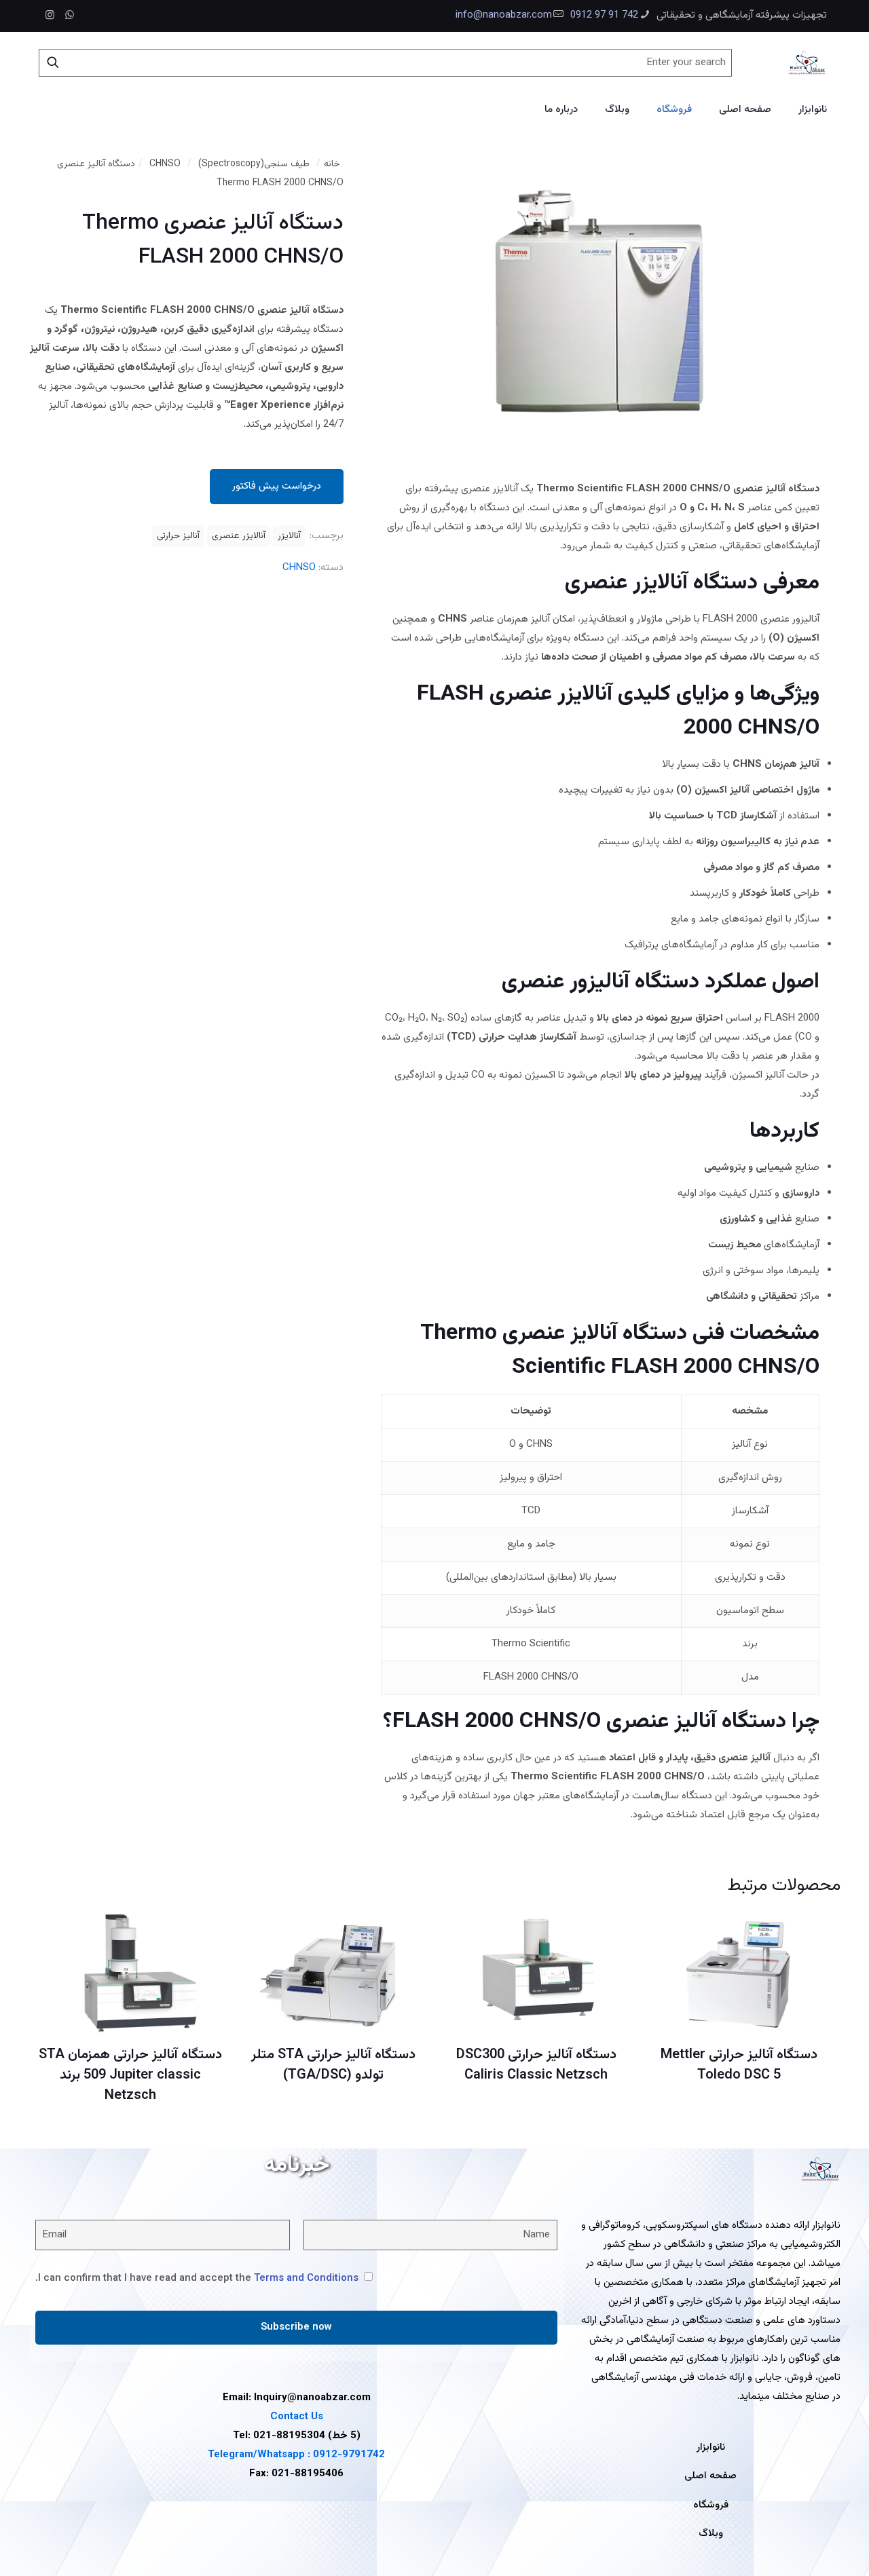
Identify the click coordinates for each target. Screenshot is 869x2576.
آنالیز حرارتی (178, 536)
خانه (332, 164)
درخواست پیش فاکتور (277, 486)
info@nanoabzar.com (504, 15)
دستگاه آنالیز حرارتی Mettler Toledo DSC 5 (739, 2065)
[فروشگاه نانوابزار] (807, 62)
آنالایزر (289, 536)
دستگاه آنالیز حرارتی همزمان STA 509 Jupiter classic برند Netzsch (130, 2075)
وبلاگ (711, 2534)
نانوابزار (711, 2447)
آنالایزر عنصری (239, 536)
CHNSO (165, 164)
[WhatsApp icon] (70, 16)
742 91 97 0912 (604, 15)
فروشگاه (711, 2505)
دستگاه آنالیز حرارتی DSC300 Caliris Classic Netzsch (536, 2065)
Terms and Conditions (306, 2278)
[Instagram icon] (50, 16)
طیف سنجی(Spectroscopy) (254, 164)
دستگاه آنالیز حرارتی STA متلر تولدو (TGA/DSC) (333, 2065)
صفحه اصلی (710, 2476)
